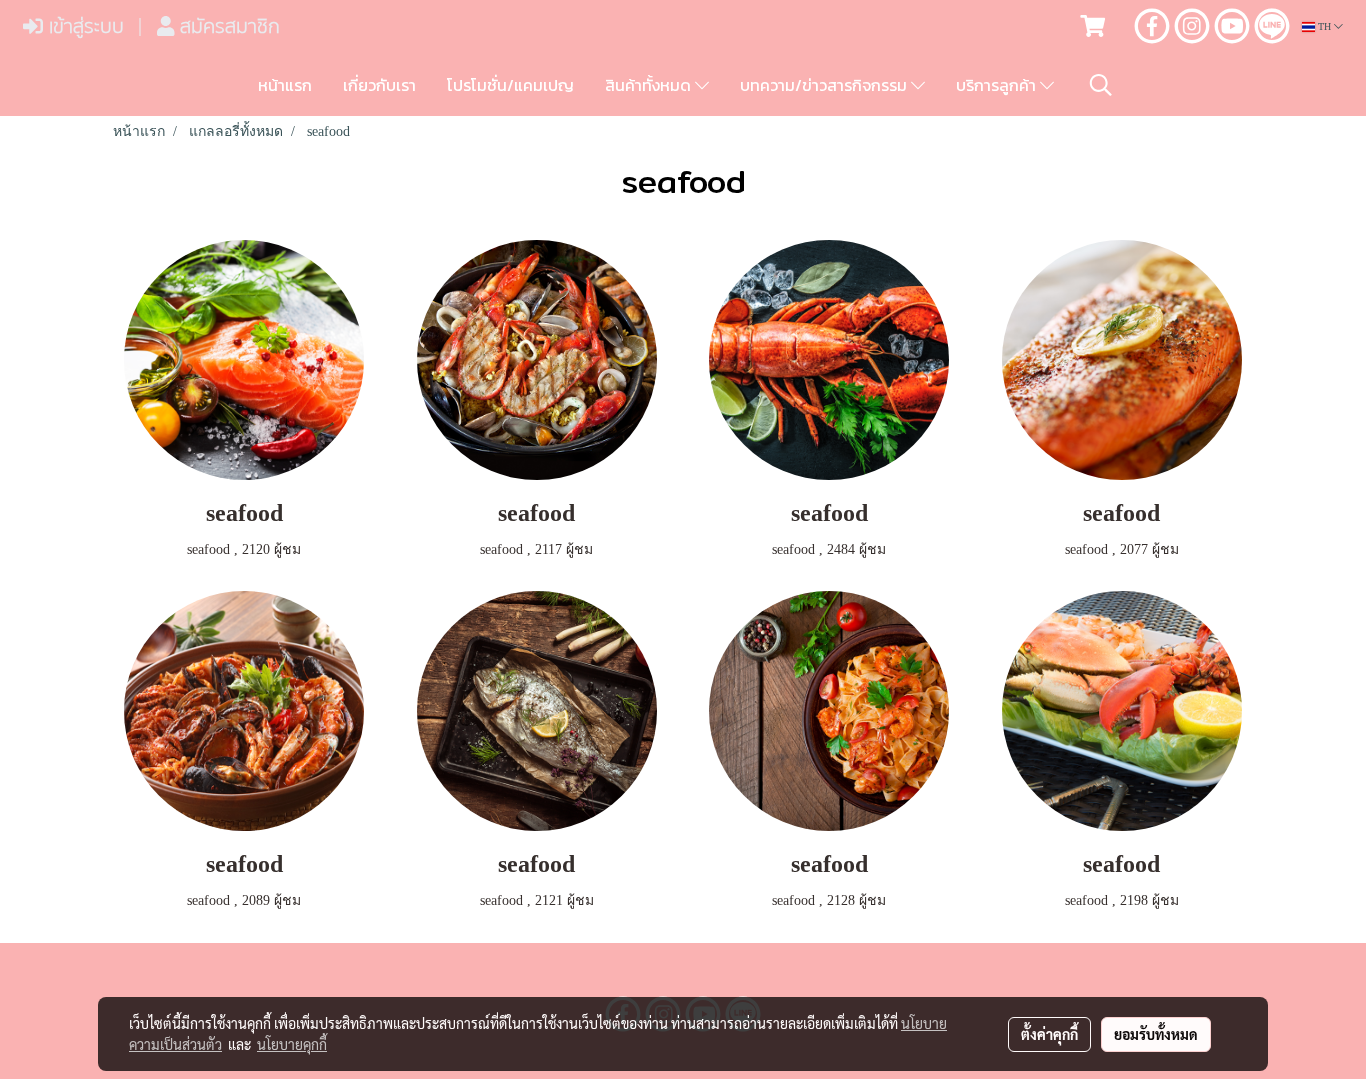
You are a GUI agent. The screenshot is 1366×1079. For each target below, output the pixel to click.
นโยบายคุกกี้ (292, 1044)
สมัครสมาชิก (227, 26)
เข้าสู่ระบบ (83, 26)
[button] (1101, 85)
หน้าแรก (285, 85)
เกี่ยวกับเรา (379, 85)
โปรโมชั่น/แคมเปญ (510, 85)
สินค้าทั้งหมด (650, 85)
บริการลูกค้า (998, 85)
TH (1324, 26)
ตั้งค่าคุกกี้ (1049, 1034)
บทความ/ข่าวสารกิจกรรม (825, 85)
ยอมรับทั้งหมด (1156, 1034)
